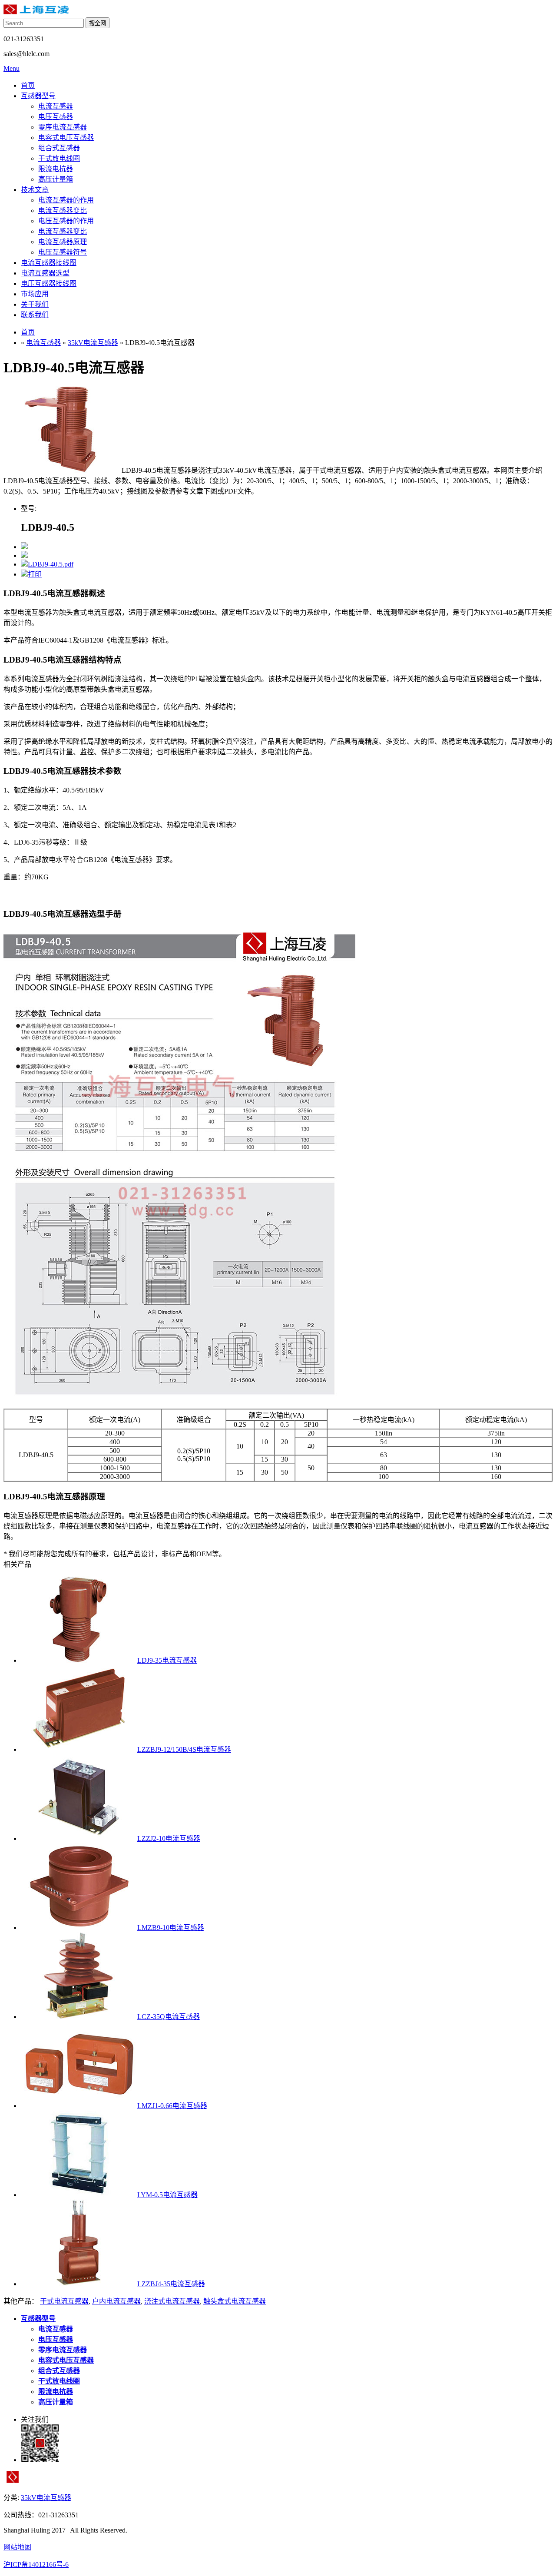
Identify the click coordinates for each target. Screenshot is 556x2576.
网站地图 (17, 2547)
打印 (35, 574)
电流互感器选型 (45, 273)
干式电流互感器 (64, 2301)
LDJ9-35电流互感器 (167, 1660)
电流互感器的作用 (66, 200)
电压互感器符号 (63, 252)
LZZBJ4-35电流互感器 (171, 2284)
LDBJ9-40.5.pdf (51, 564)
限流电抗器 (56, 169)
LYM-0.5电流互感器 (167, 2195)
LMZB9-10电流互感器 (171, 1928)
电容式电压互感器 (66, 138)
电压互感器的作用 (66, 221)
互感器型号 (38, 96)
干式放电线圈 (59, 158)
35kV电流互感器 (93, 343)
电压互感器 (56, 117)
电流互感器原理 (63, 242)
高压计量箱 (56, 179)
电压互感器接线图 (49, 283)
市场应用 (35, 294)
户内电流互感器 (116, 2301)
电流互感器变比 (63, 211)
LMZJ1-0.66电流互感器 (172, 2106)
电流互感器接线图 (49, 263)
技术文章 (35, 190)
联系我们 (35, 315)
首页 (28, 85)
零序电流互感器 (63, 127)
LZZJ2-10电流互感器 (169, 1838)
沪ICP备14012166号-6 (36, 2564)
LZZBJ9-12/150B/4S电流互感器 (184, 1749)
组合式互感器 (59, 148)
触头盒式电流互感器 (235, 2301)
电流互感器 (56, 106)
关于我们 (35, 304)
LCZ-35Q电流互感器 (169, 2017)
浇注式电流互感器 (172, 2301)
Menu (12, 68)
